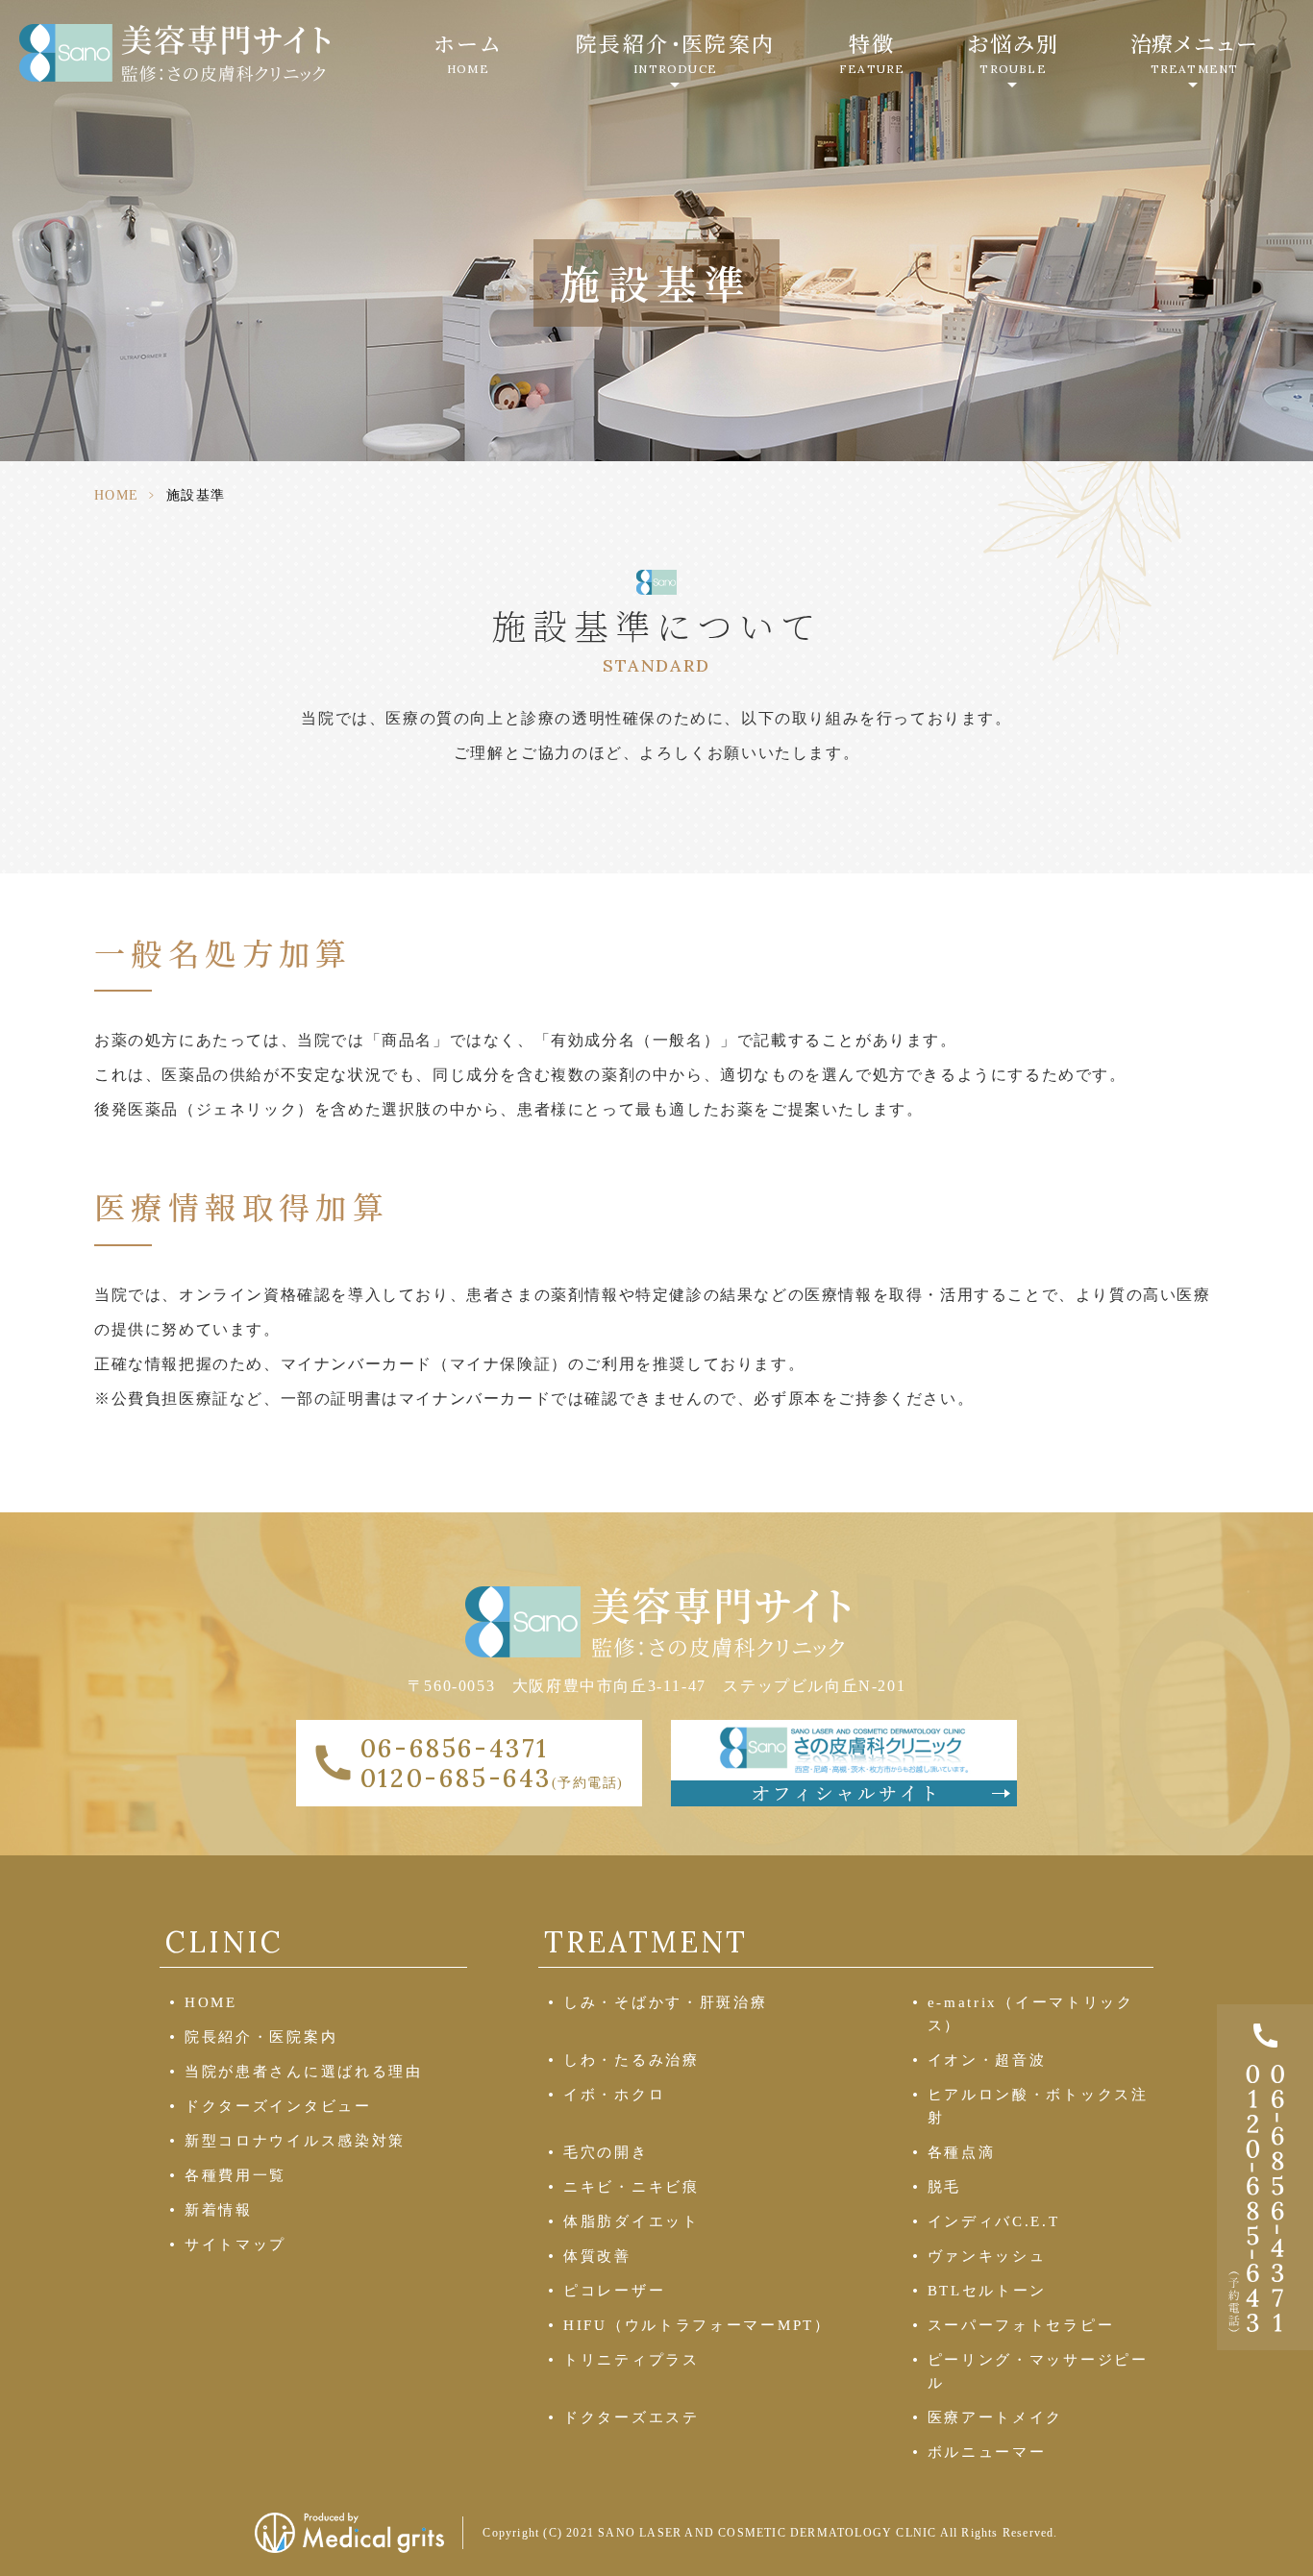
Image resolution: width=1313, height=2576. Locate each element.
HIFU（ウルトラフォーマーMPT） (697, 2325)
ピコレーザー (614, 2291)
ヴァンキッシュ (987, 2256)
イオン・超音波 (987, 2060)
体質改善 (597, 2256)
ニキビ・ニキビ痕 (632, 2187)
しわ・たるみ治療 (632, 2060)
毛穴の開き (606, 2152)
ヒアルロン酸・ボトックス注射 (1038, 2106)
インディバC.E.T (994, 2221)
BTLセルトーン (988, 2291)
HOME (117, 495)
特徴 (872, 52)
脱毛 (944, 2187)
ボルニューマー (987, 2452)
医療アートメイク (996, 2417)
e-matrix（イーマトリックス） (1031, 2014)
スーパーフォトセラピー (1021, 2325)
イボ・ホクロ (614, 2095)
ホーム (469, 52)
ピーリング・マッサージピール (1038, 2371)
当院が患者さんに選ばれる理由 (304, 2072)
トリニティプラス (632, 2360)
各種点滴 (962, 2152)
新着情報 (219, 2210)
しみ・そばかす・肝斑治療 (665, 2002)
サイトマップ (235, 2245)
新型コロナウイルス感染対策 (295, 2141)
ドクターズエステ (632, 2417)
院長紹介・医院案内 (261, 2037)
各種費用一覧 (235, 2175)
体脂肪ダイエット (632, 2221)
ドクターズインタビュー (278, 2106)
